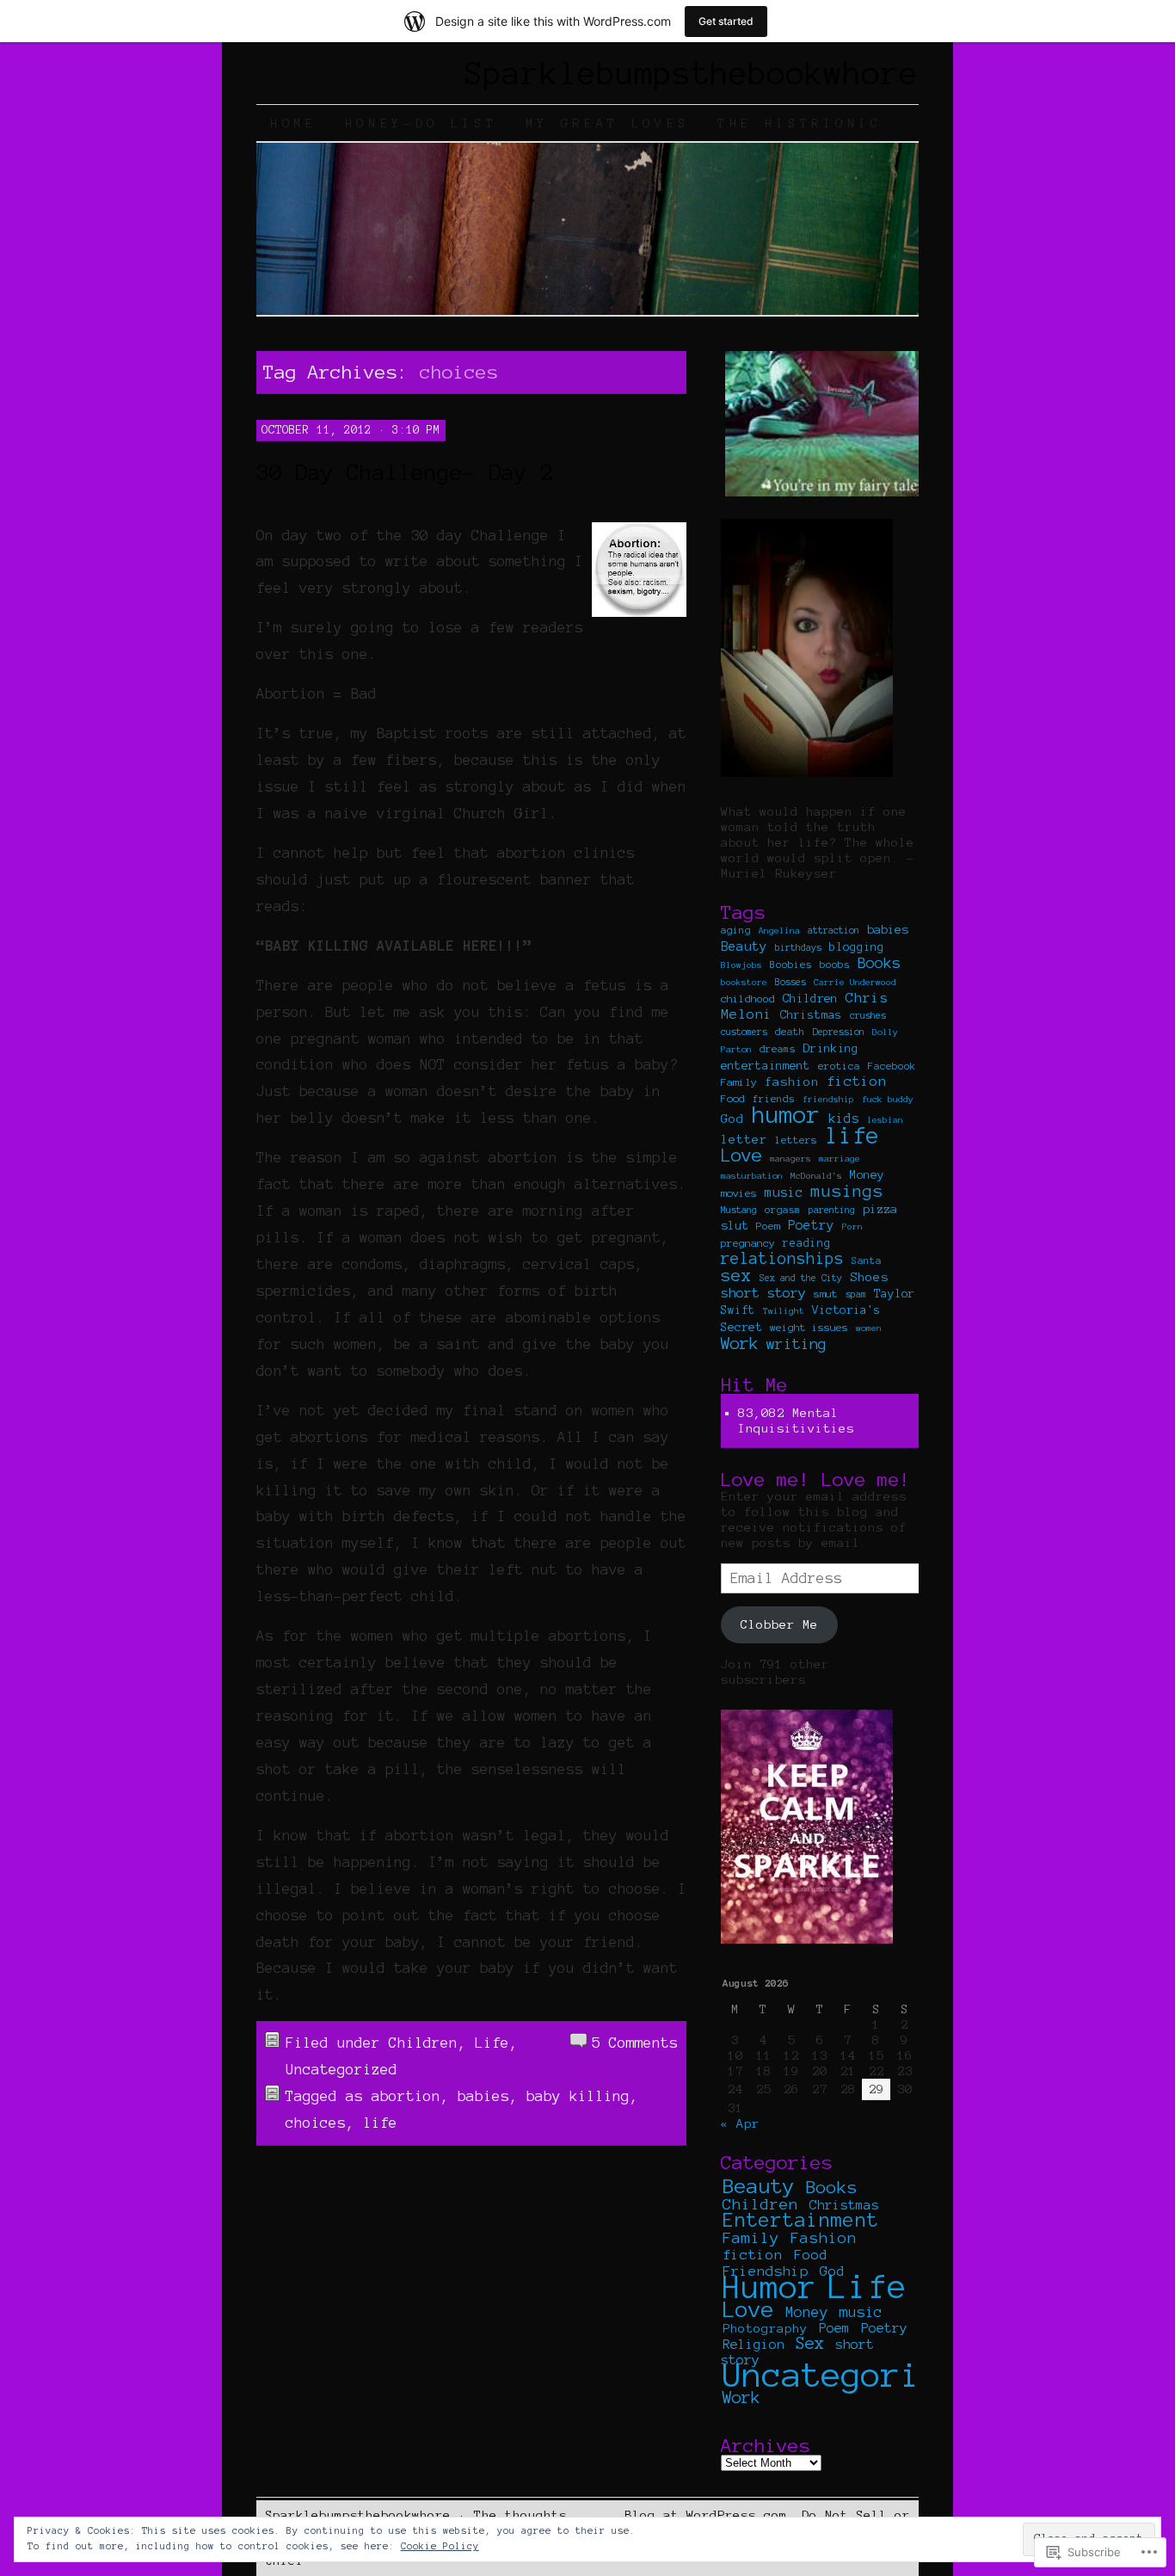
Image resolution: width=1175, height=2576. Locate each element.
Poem (768, 1226)
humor (786, 1115)
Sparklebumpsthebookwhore (692, 73)
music (784, 1192)
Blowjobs (741, 965)
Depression (839, 1032)
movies (739, 1193)
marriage (840, 1159)
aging (736, 930)
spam (856, 1294)
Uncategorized (341, 2069)
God (732, 1119)
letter (744, 1139)
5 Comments (635, 2043)
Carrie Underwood (855, 982)
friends (774, 1099)
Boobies (791, 964)
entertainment (766, 1066)
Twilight (784, 1311)
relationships (782, 1258)
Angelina (779, 931)
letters (796, 1140)
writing (797, 1343)
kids (844, 1119)
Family (739, 1082)
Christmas (811, 1015)
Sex (810, 2343)
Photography (765, 2328)
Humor (770, 2287)
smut (826, 1294)
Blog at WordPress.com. (710, 2515)
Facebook (892, 1066)
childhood (748, 998)
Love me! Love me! (816, 1479)
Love (741, 1155)
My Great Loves (608, 123)
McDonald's (816, 1176)
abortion (406, 2096)
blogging (857, 947)
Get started (726, 21)
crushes (868, 1015)
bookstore (744, 982)
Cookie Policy (440, 2546)
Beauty (744, 946)
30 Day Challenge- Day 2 (405, 472)
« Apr (740, 2123)
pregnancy (748, 1243)
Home (294, 123)
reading (807, 1243)
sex (736, 1276)
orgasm (783, 1210)
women (869, 1328)
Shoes (869, 1277)
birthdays (798, 947)
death (790, 1031)
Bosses (791, 982)
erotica (839, 1066)
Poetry (811, 1225)
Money (867, 1175)
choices (316, 2123)
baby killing (578, 2096)
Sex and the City (801, 1278)
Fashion (824, 2238)
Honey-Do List (421, 123)
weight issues (809, 1327)
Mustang (739, 1210)
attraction (834, 930)
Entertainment (801, 2220)
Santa (867, 1260)
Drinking (831, 1048)
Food (733, 1098)
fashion (792, 1082)
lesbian (885, 1120)
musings (847, 1191)
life (380, 2123)
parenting (832, 1210)
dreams (778, 1049)
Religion (754, 2345)
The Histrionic (800, 123)
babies (483, 2096)
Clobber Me (779, 1624)
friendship (828, 1099)
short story (763, 1293)
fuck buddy (888, 1099)
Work (740, 1343)
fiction (857, 1081)
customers (744, 1032)
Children (423, 2043)
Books (879, 962)
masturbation (752, 1176)
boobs (835, 964)
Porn (852, 1226)
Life (492, 2043)
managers (791, 1159)
